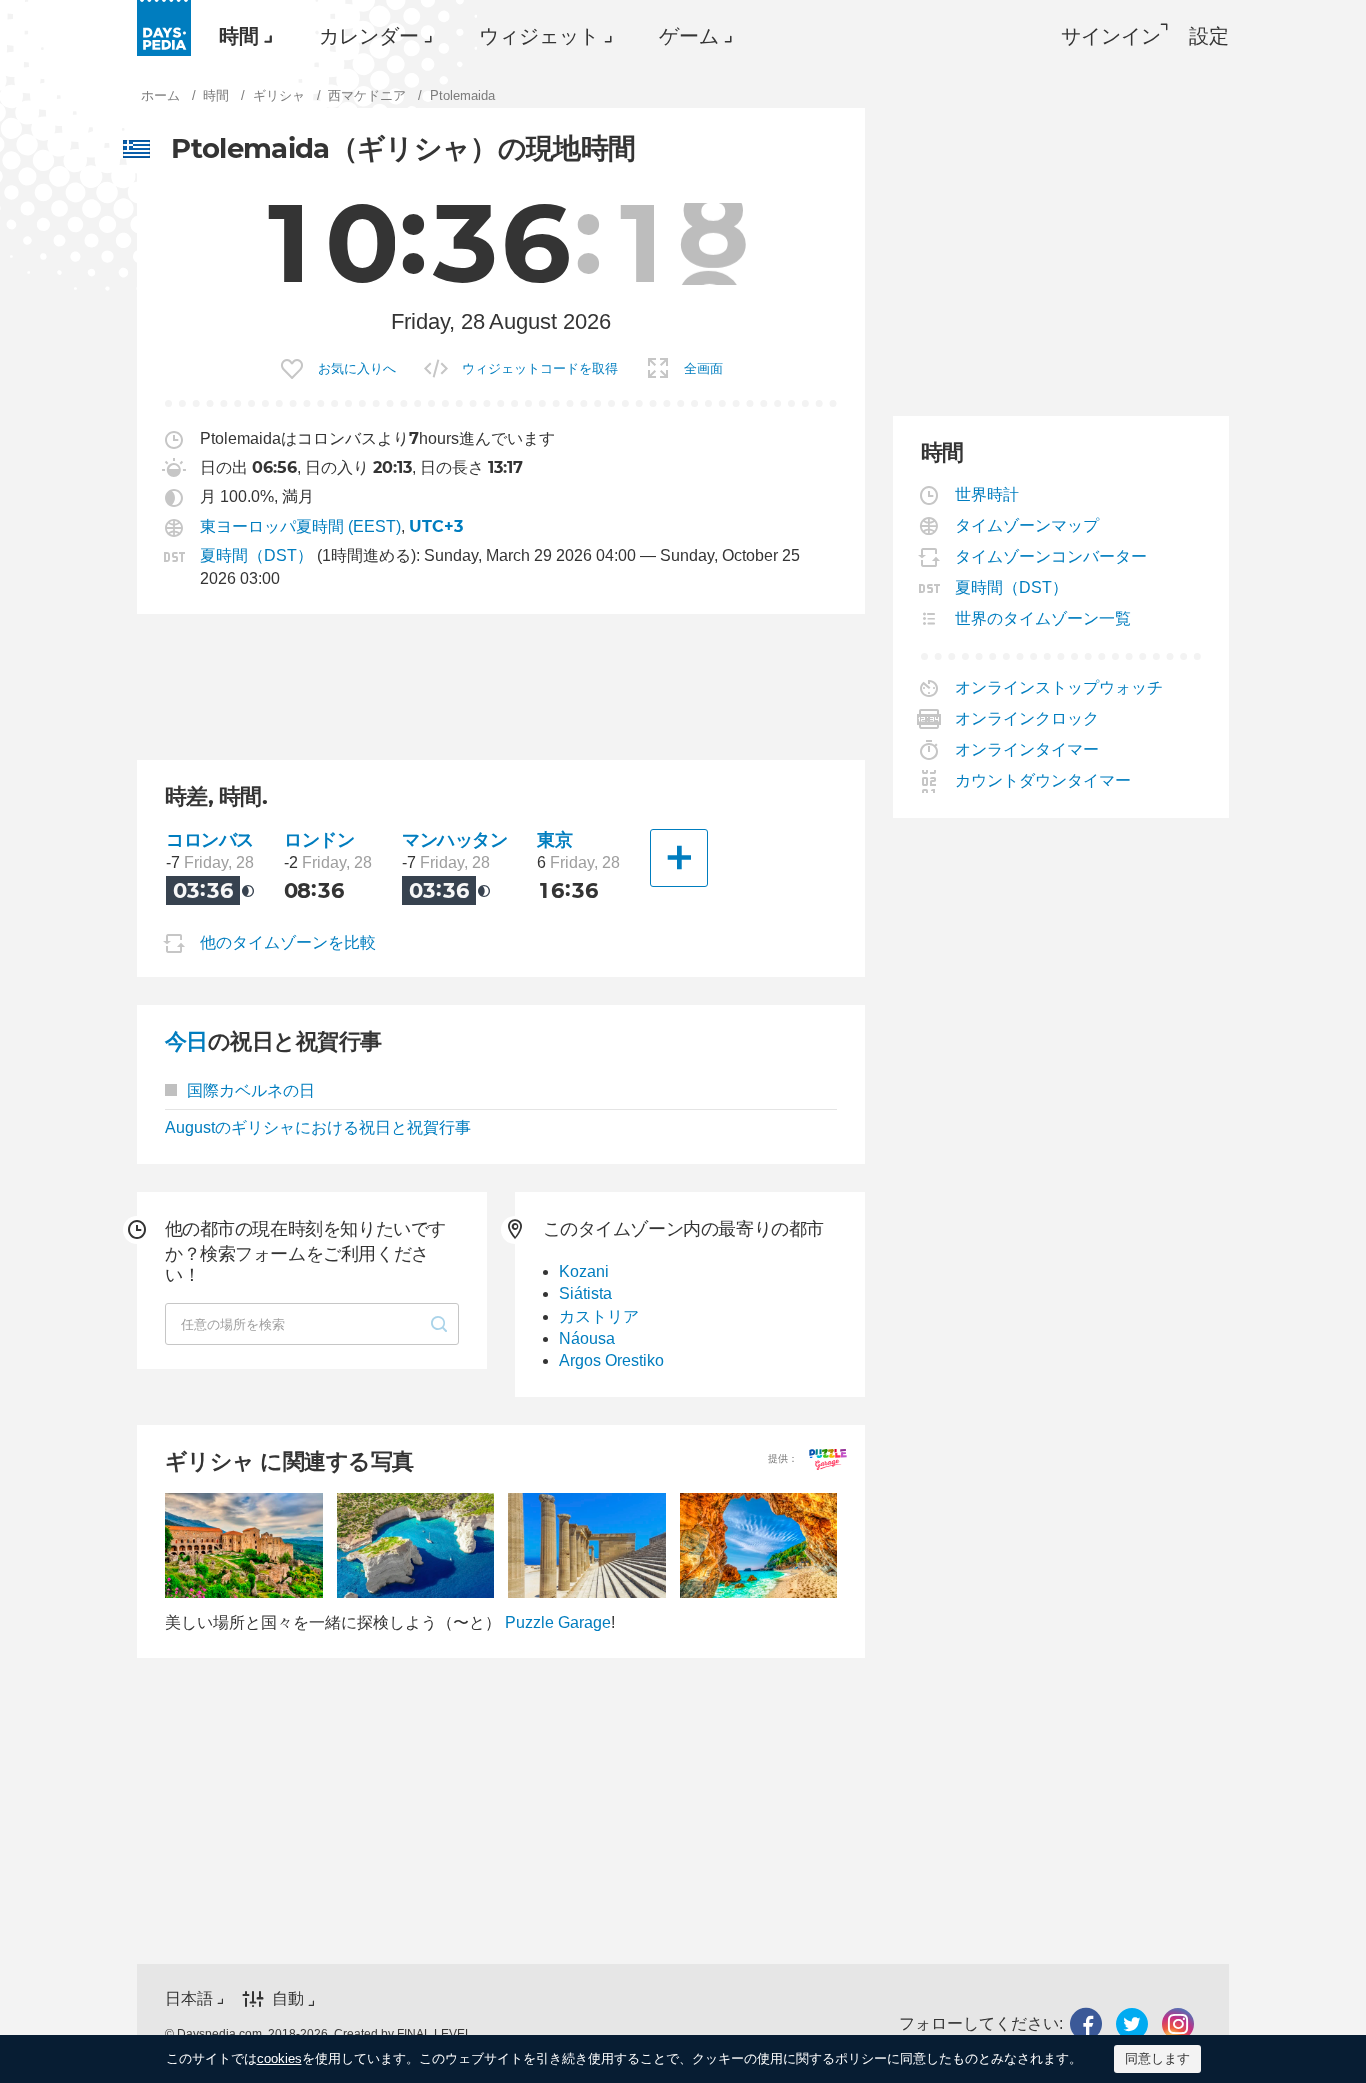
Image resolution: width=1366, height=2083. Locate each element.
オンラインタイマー (1027, 749)
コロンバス (210, 839)
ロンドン (319, 839)
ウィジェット (539, 36)
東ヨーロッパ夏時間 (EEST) (300, 526)
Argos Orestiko (611, 1360)
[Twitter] (1132, 2023)
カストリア (599, 1316)
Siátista (585, 1293)
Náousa (587, 1338)
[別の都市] (679, 858)
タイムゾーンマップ (1027, 525)
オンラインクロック (1027, 718)
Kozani (584, 1271)
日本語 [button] (189, 1998)
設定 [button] (1209, 36)
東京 (554, 839)
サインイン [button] (1111, 36)
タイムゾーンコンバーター (1051, 556)
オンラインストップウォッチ (1059, 687)
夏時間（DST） (256, 555)
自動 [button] (288, 1999)
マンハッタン (454, 839)
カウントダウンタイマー (1043, 780)
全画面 (703, 368)
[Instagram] (1178, 2023)
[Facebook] (1086, 2023)
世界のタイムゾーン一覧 (1043, 618)
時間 (239, 36)
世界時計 (987, 494)
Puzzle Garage (558, 1622)
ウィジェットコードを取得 (540, 368)
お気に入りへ (357, 368)
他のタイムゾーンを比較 (288, 942)
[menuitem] (241, 36)
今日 (186, 1041)
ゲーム (689, 36)
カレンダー (369, 36)
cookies (279, 2058)
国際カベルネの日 (251, 1090)
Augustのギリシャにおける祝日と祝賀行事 (318, 1127)
